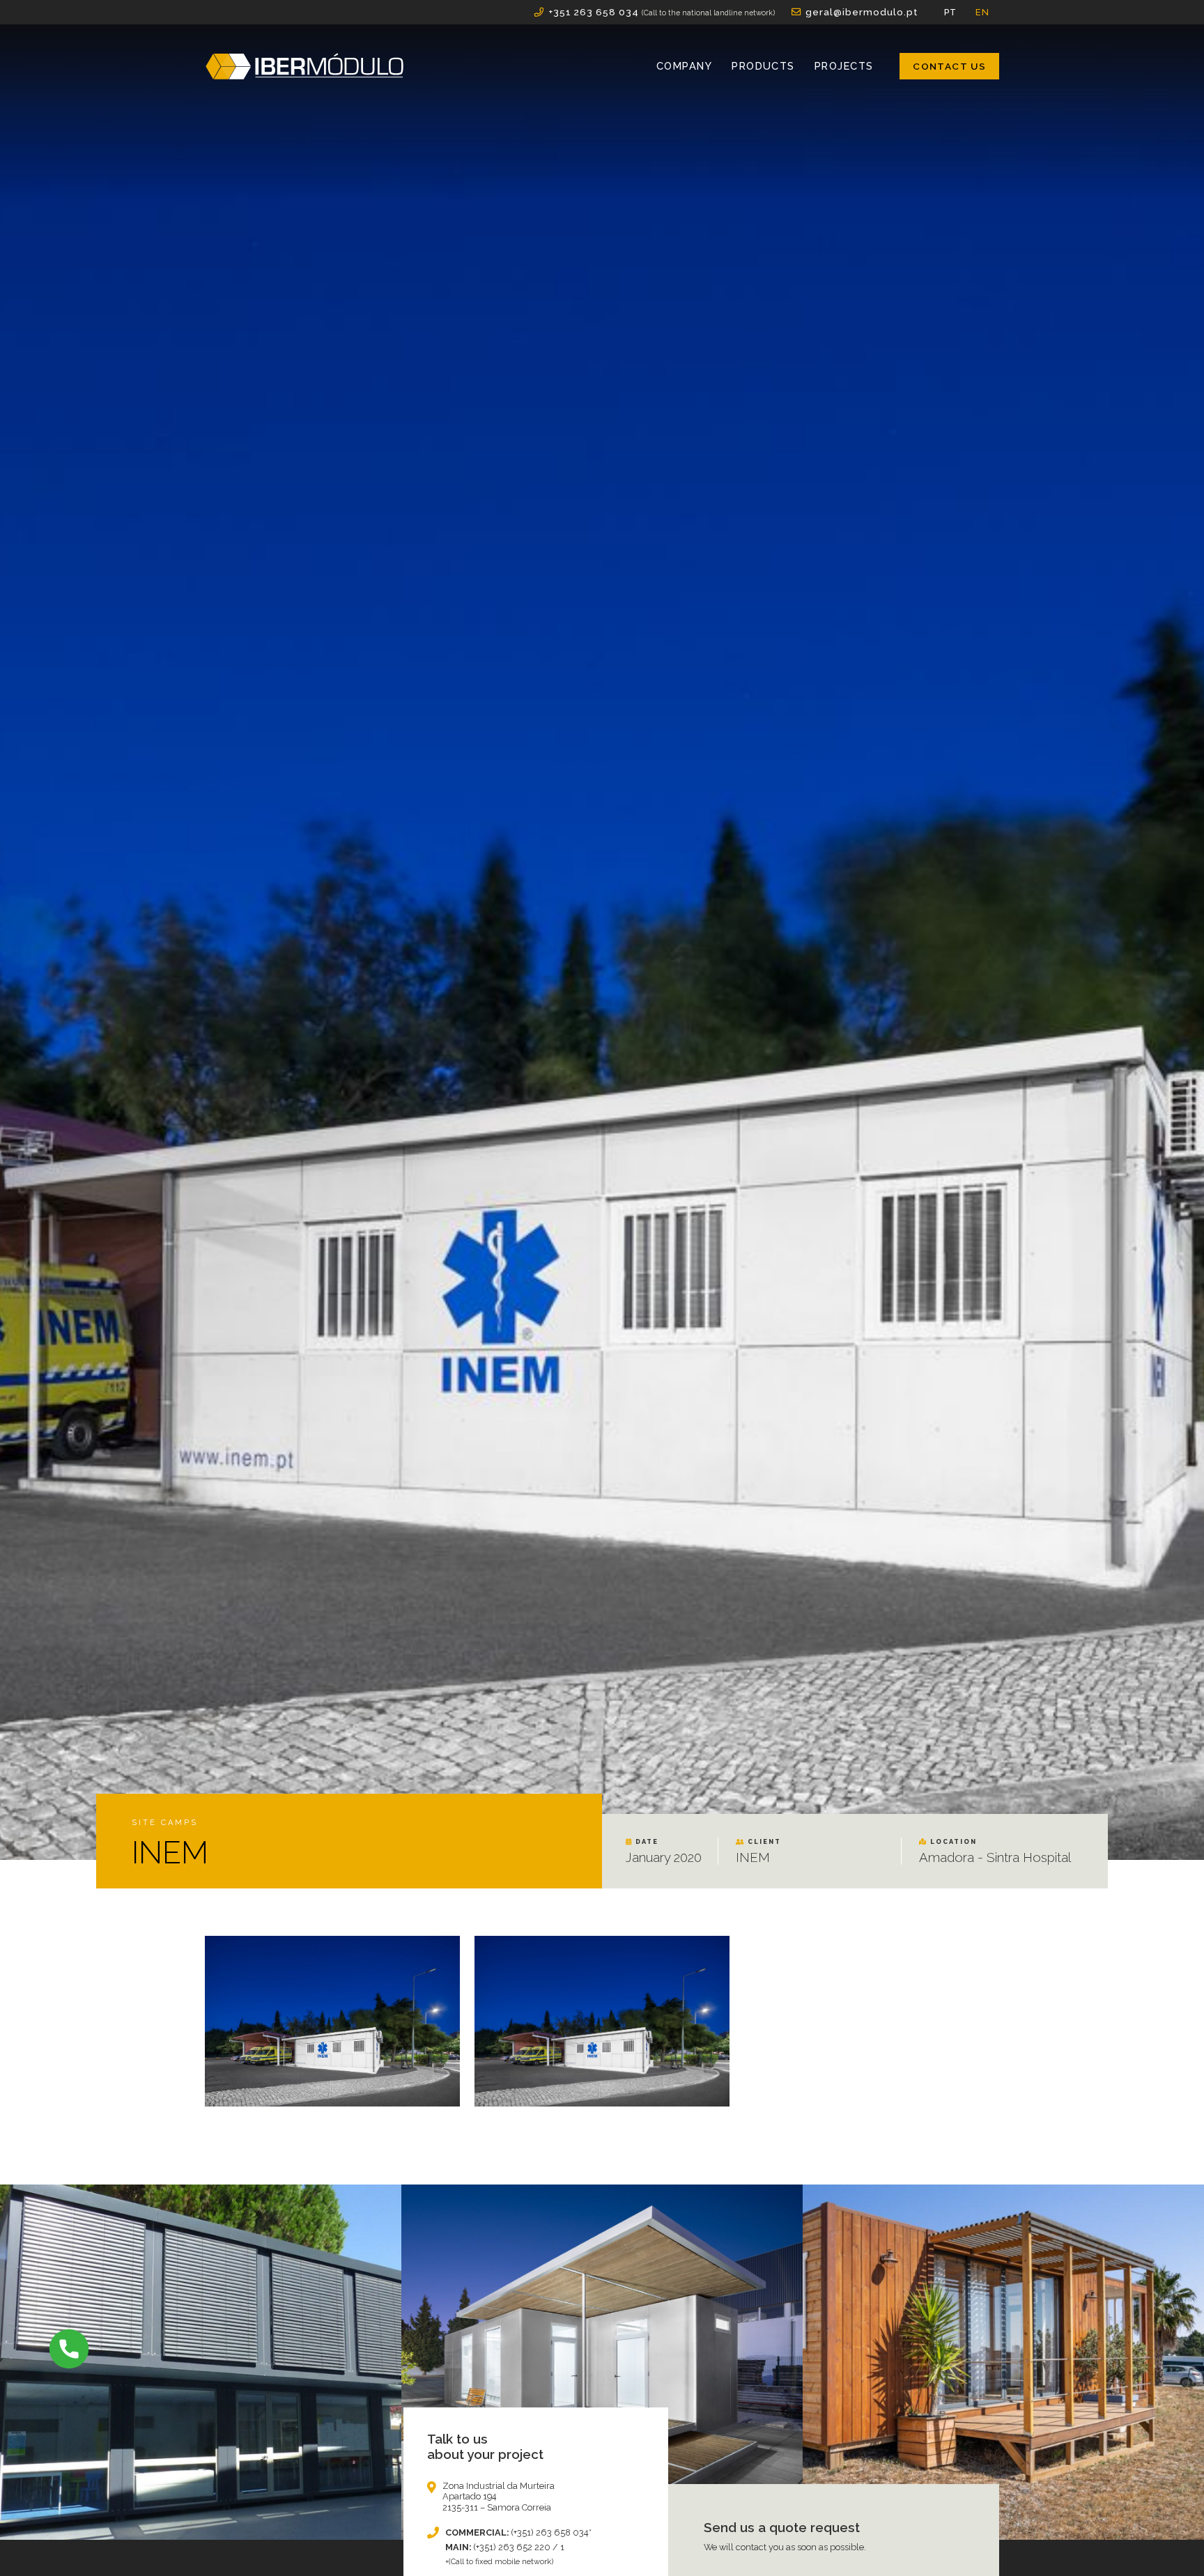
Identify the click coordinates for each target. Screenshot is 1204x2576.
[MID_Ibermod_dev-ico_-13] (304, 66)
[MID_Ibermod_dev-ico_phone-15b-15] (69, 2349)
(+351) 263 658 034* (551, 2532)
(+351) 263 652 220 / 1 (519, 2547)
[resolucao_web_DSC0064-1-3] (602, 2021)
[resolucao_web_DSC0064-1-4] (332, 2021)
